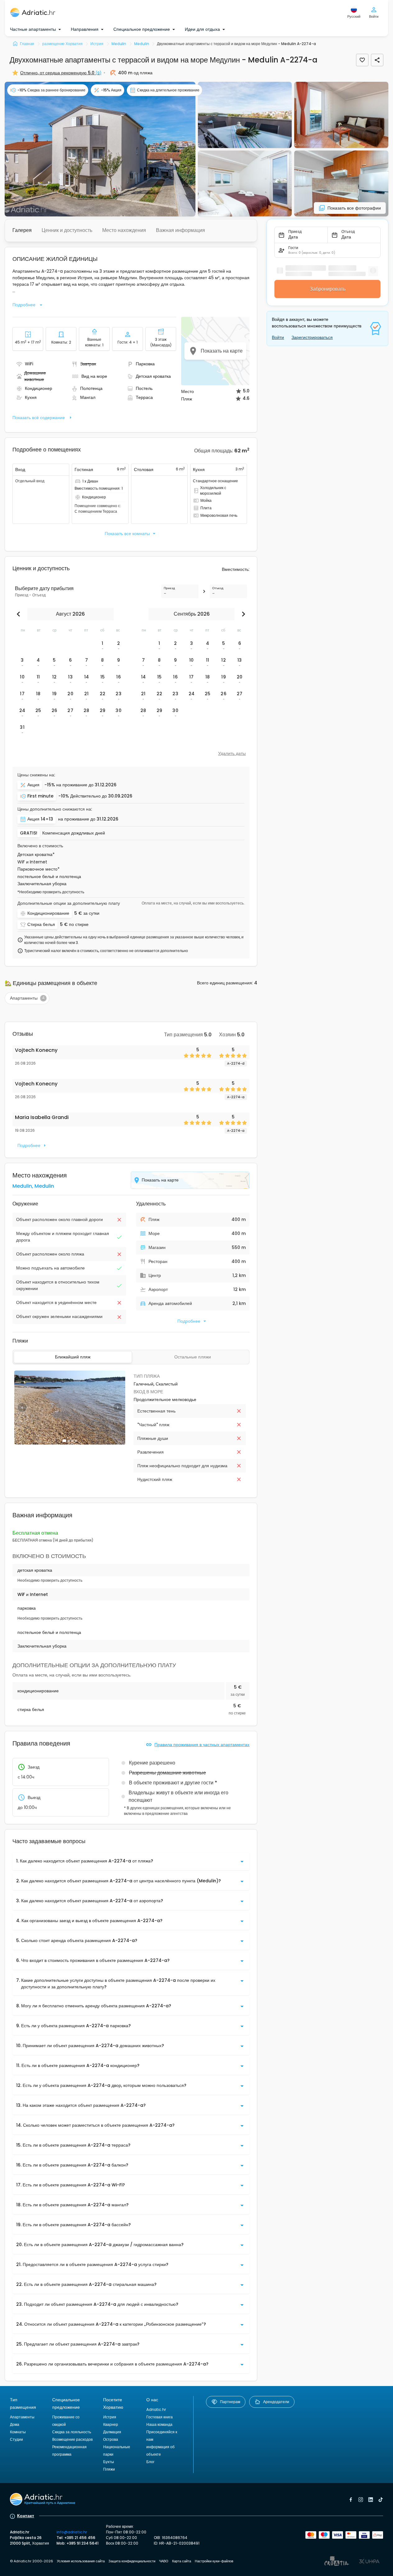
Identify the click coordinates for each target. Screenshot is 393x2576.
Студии (16, 2439)
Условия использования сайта (81, 2561)
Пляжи (109, 2469)
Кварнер (111, 2424)
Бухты (109, 2462)
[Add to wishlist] (362, 60)
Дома (15, 2424)
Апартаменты (22, 2417)
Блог (150, 2462)
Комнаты (18, 2432)
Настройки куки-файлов (214, 2561)
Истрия (110, 2417)
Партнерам (230, 2402)
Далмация (112, 2432)
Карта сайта (182, 2561)
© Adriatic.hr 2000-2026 (32, 2561)
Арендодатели (276, 2402)
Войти (278, 337)
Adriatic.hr (156, 2410)
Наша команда (159, 2424)
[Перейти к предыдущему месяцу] (20, 614)
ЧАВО (164, 2561)
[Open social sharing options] (377, 60)
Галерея (22, 230)
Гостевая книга (160, 2417)
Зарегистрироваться (312, 337)
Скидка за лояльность (72, 2432)
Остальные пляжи (193, 1357)
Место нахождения (124, 230)
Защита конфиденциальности (132, 2561)
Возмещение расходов (72, 2439)
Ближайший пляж (73, 1357)
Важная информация (181, 230)
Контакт (26, 2516)
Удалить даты (232, 753)
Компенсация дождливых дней (74, 833)
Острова (111, 2439)
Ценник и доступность (67, 230)
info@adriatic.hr (72, 2532)
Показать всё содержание (39, 418)
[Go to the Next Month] (242, 614)
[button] (100, 149)
